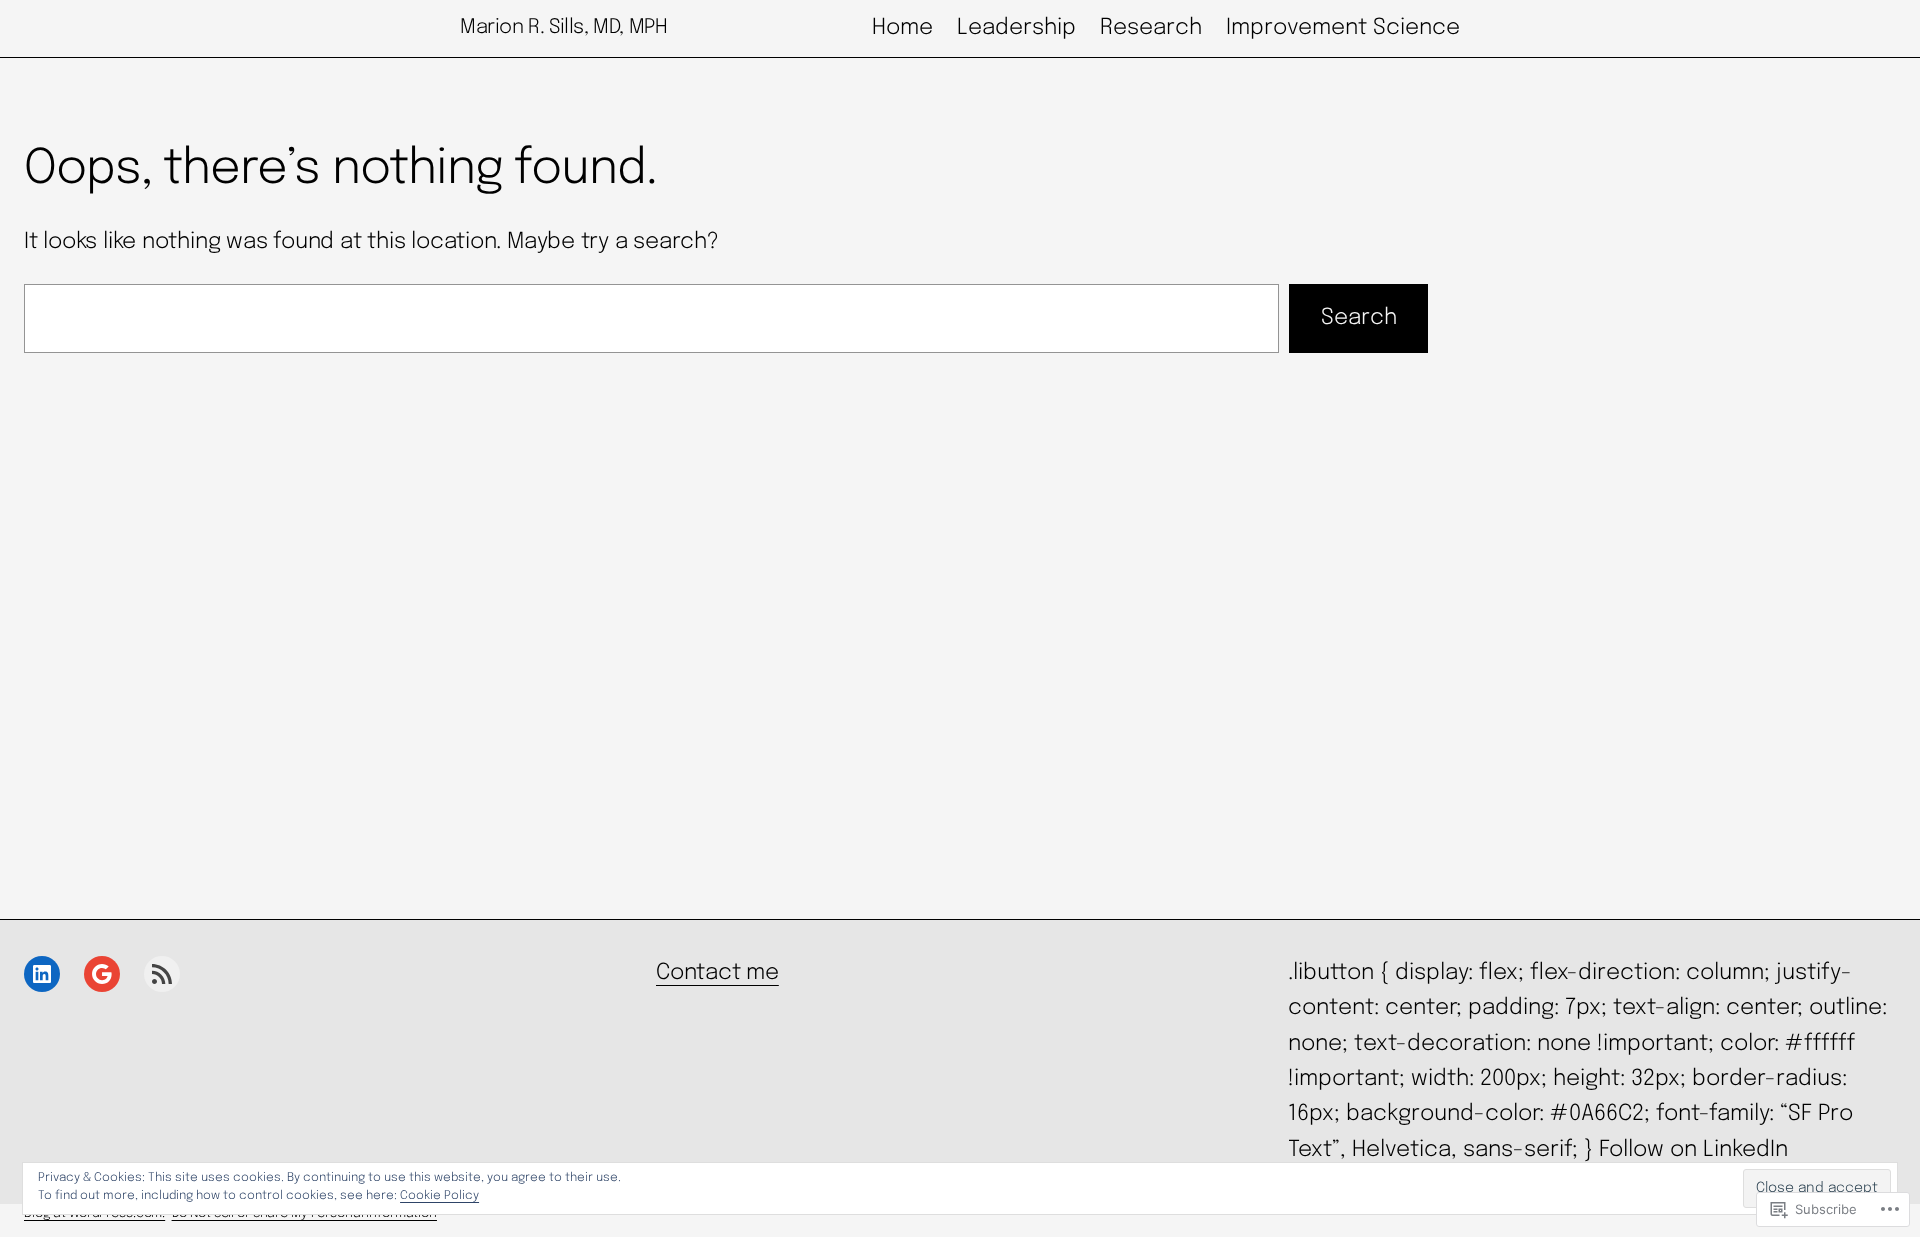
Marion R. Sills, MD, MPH (563, 27)
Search (1359, 318)
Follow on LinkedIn (1693, 1150)
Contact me (717, 973)
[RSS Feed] (162, 974)
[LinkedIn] (42, 974)
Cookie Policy (439, 1196)
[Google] (102, 974)
